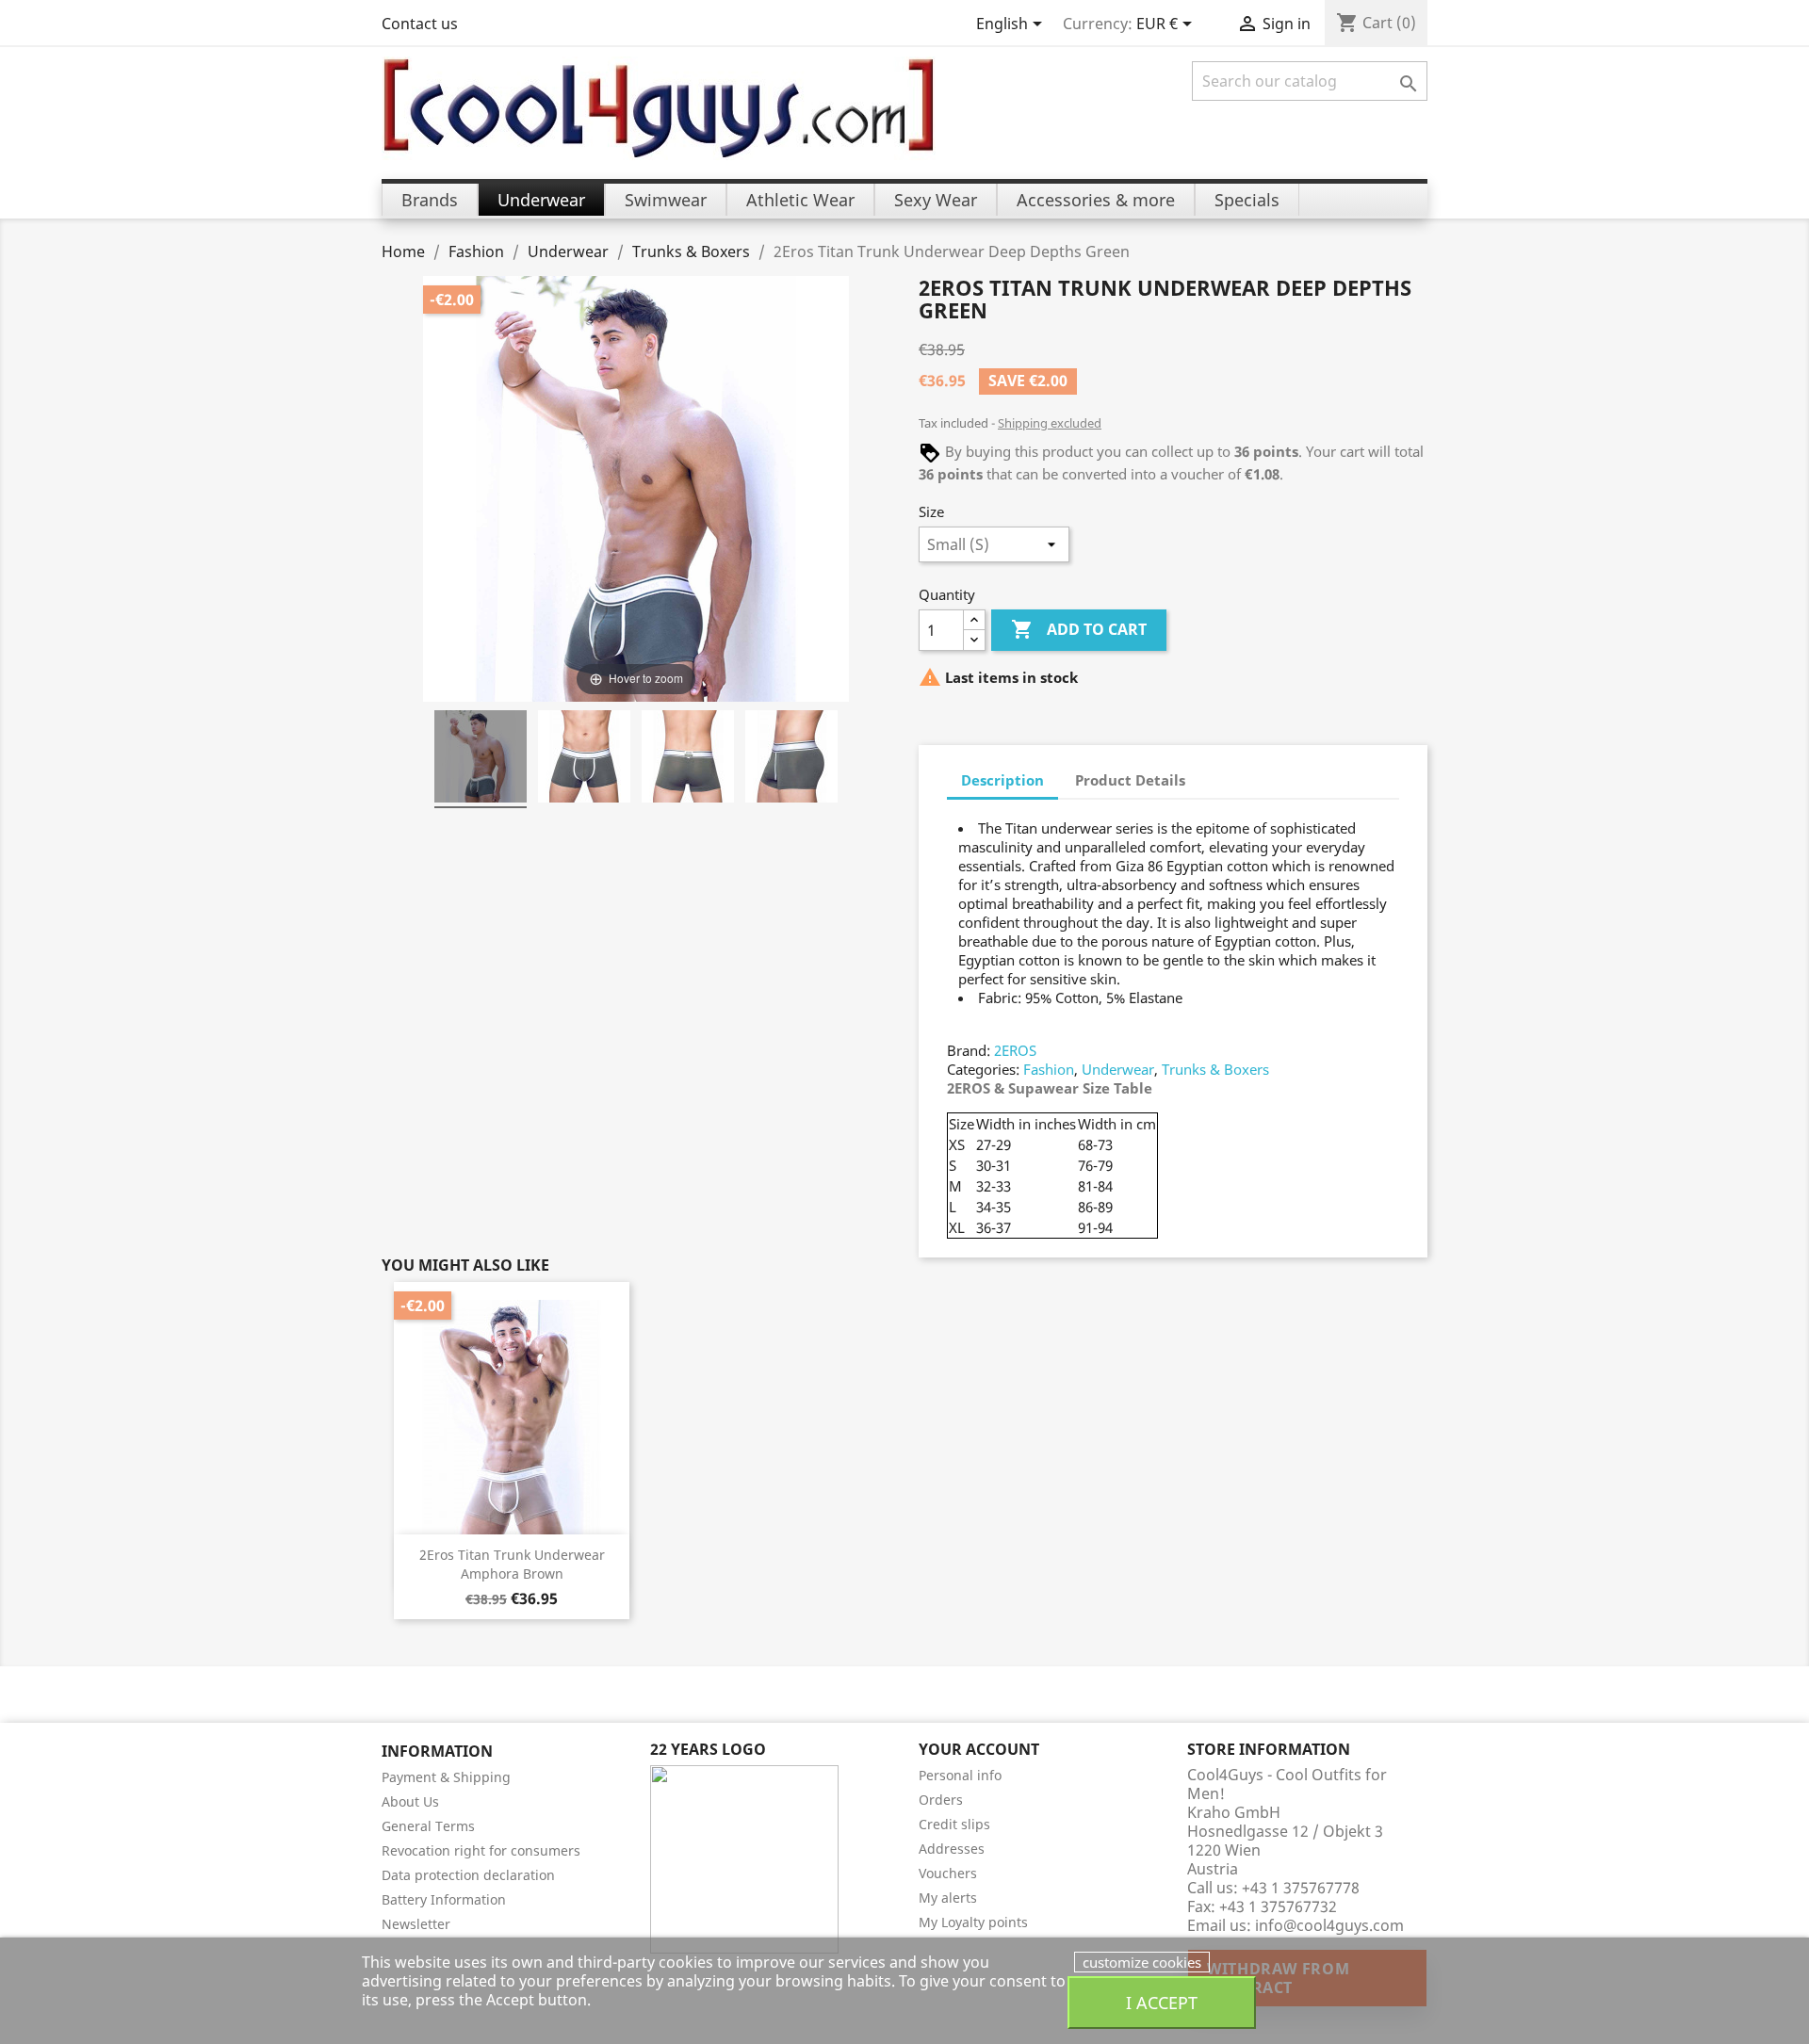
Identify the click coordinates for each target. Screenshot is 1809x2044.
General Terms (428, 1826)
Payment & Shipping (446, 1777)
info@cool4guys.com (1329, 1925)
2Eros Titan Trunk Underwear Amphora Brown (512, 1564)
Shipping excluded (1050, 423)
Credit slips (954, 1824)
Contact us (420, 24)
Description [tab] (1002, 780)
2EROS (1015, 1050)
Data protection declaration (468, 1875)
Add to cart (1079, 629)
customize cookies (1142, 1962)
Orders (941, 1800)
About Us (410, 1801)
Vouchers (948, 1873)
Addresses (952, 1849)
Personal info (960, 1775)
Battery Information (444, 1899)
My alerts (948, 1898)
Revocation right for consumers (481, 1850)
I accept (1162, 2002)
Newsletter (416, 1924)
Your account (979, 1749)
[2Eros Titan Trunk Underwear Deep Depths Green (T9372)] (481, 759)
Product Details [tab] (1130, 780)
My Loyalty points (973, 1922)
